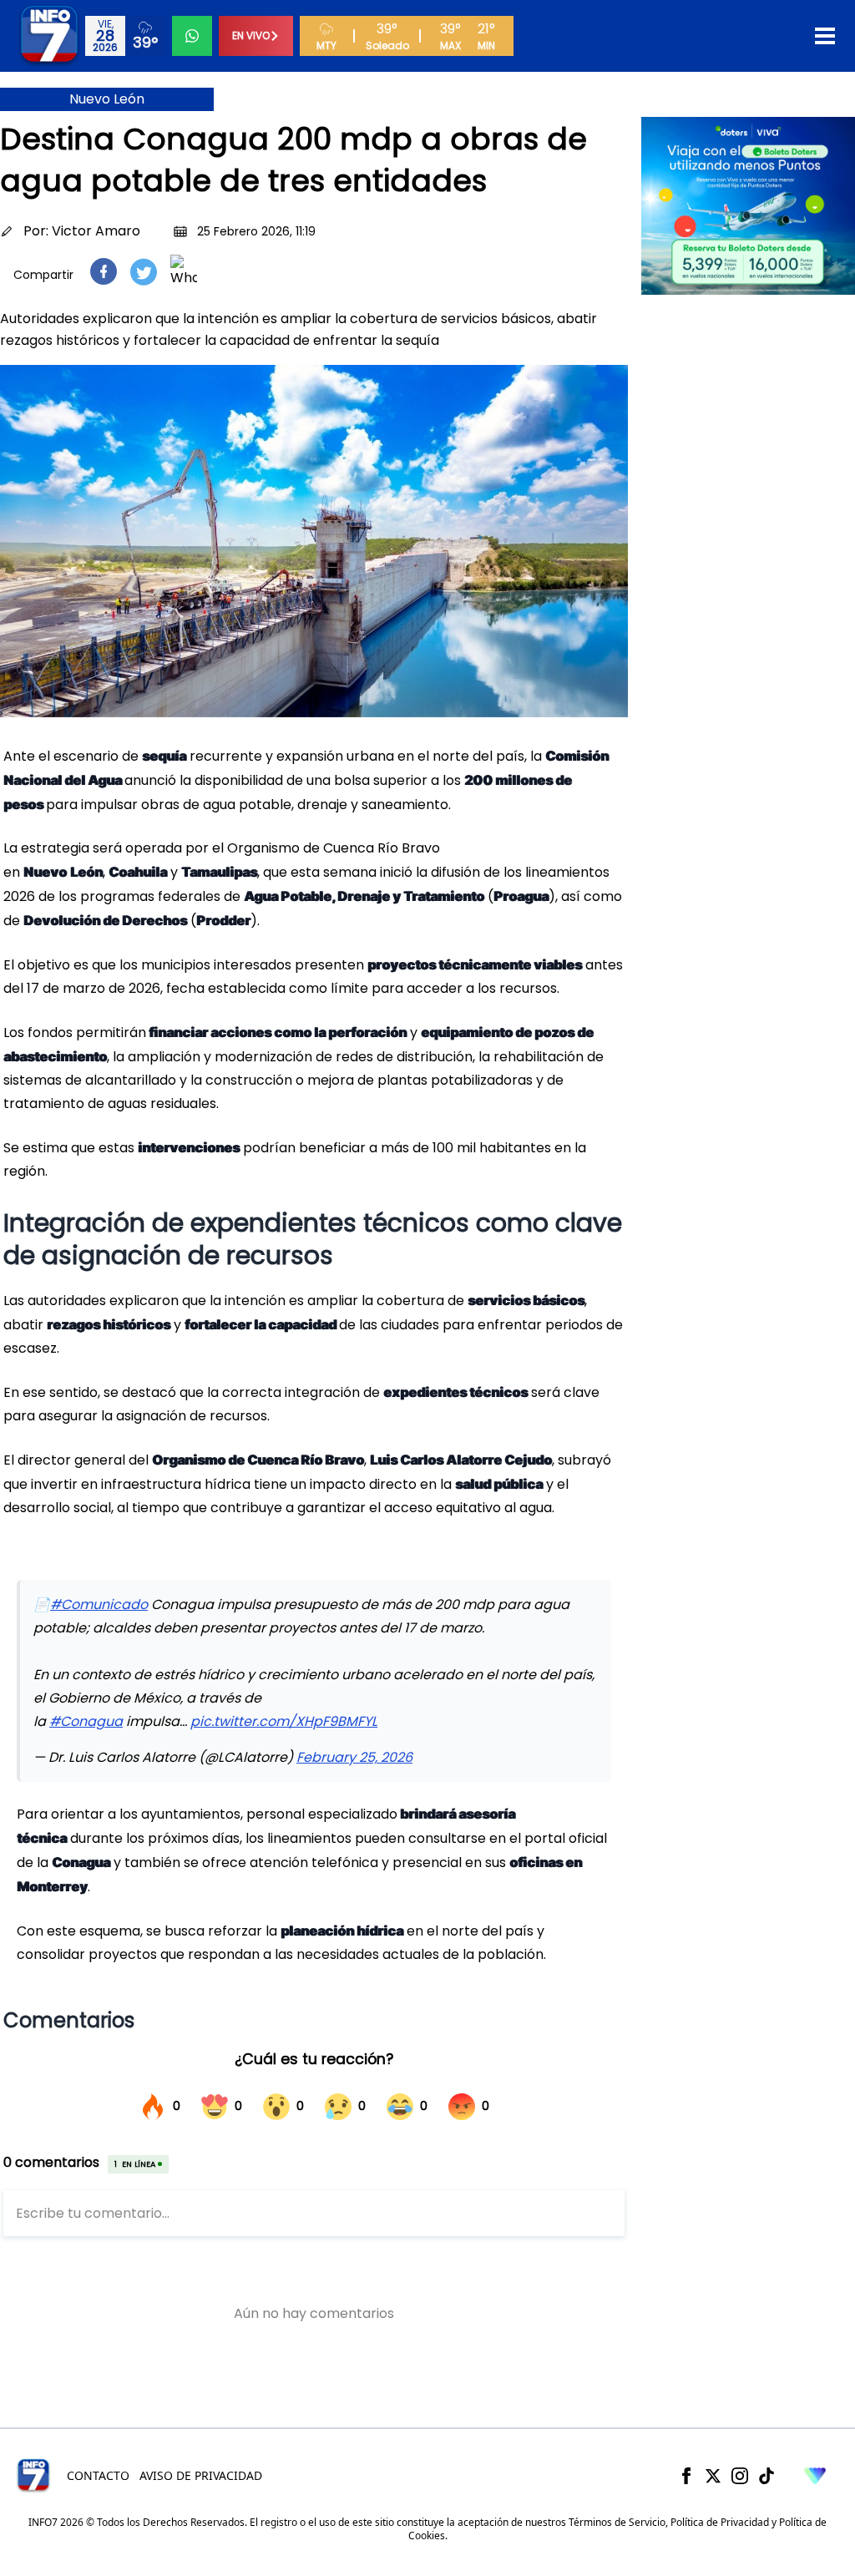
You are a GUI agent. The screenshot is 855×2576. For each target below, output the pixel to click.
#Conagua (86, 1721)
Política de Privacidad (720, 2522)
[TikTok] (766, 2476)
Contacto (98, 2475)
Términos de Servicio (617, 2522)
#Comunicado (99, 1604)
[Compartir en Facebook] (104, 271)
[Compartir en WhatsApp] (184, 271)
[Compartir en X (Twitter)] (144, 272)
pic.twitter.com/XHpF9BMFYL (284, 1721)
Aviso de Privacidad (201, 2475)
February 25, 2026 (354, 1757)
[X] (713, 2476)
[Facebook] (686, 2476)
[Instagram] (740, 2476)
